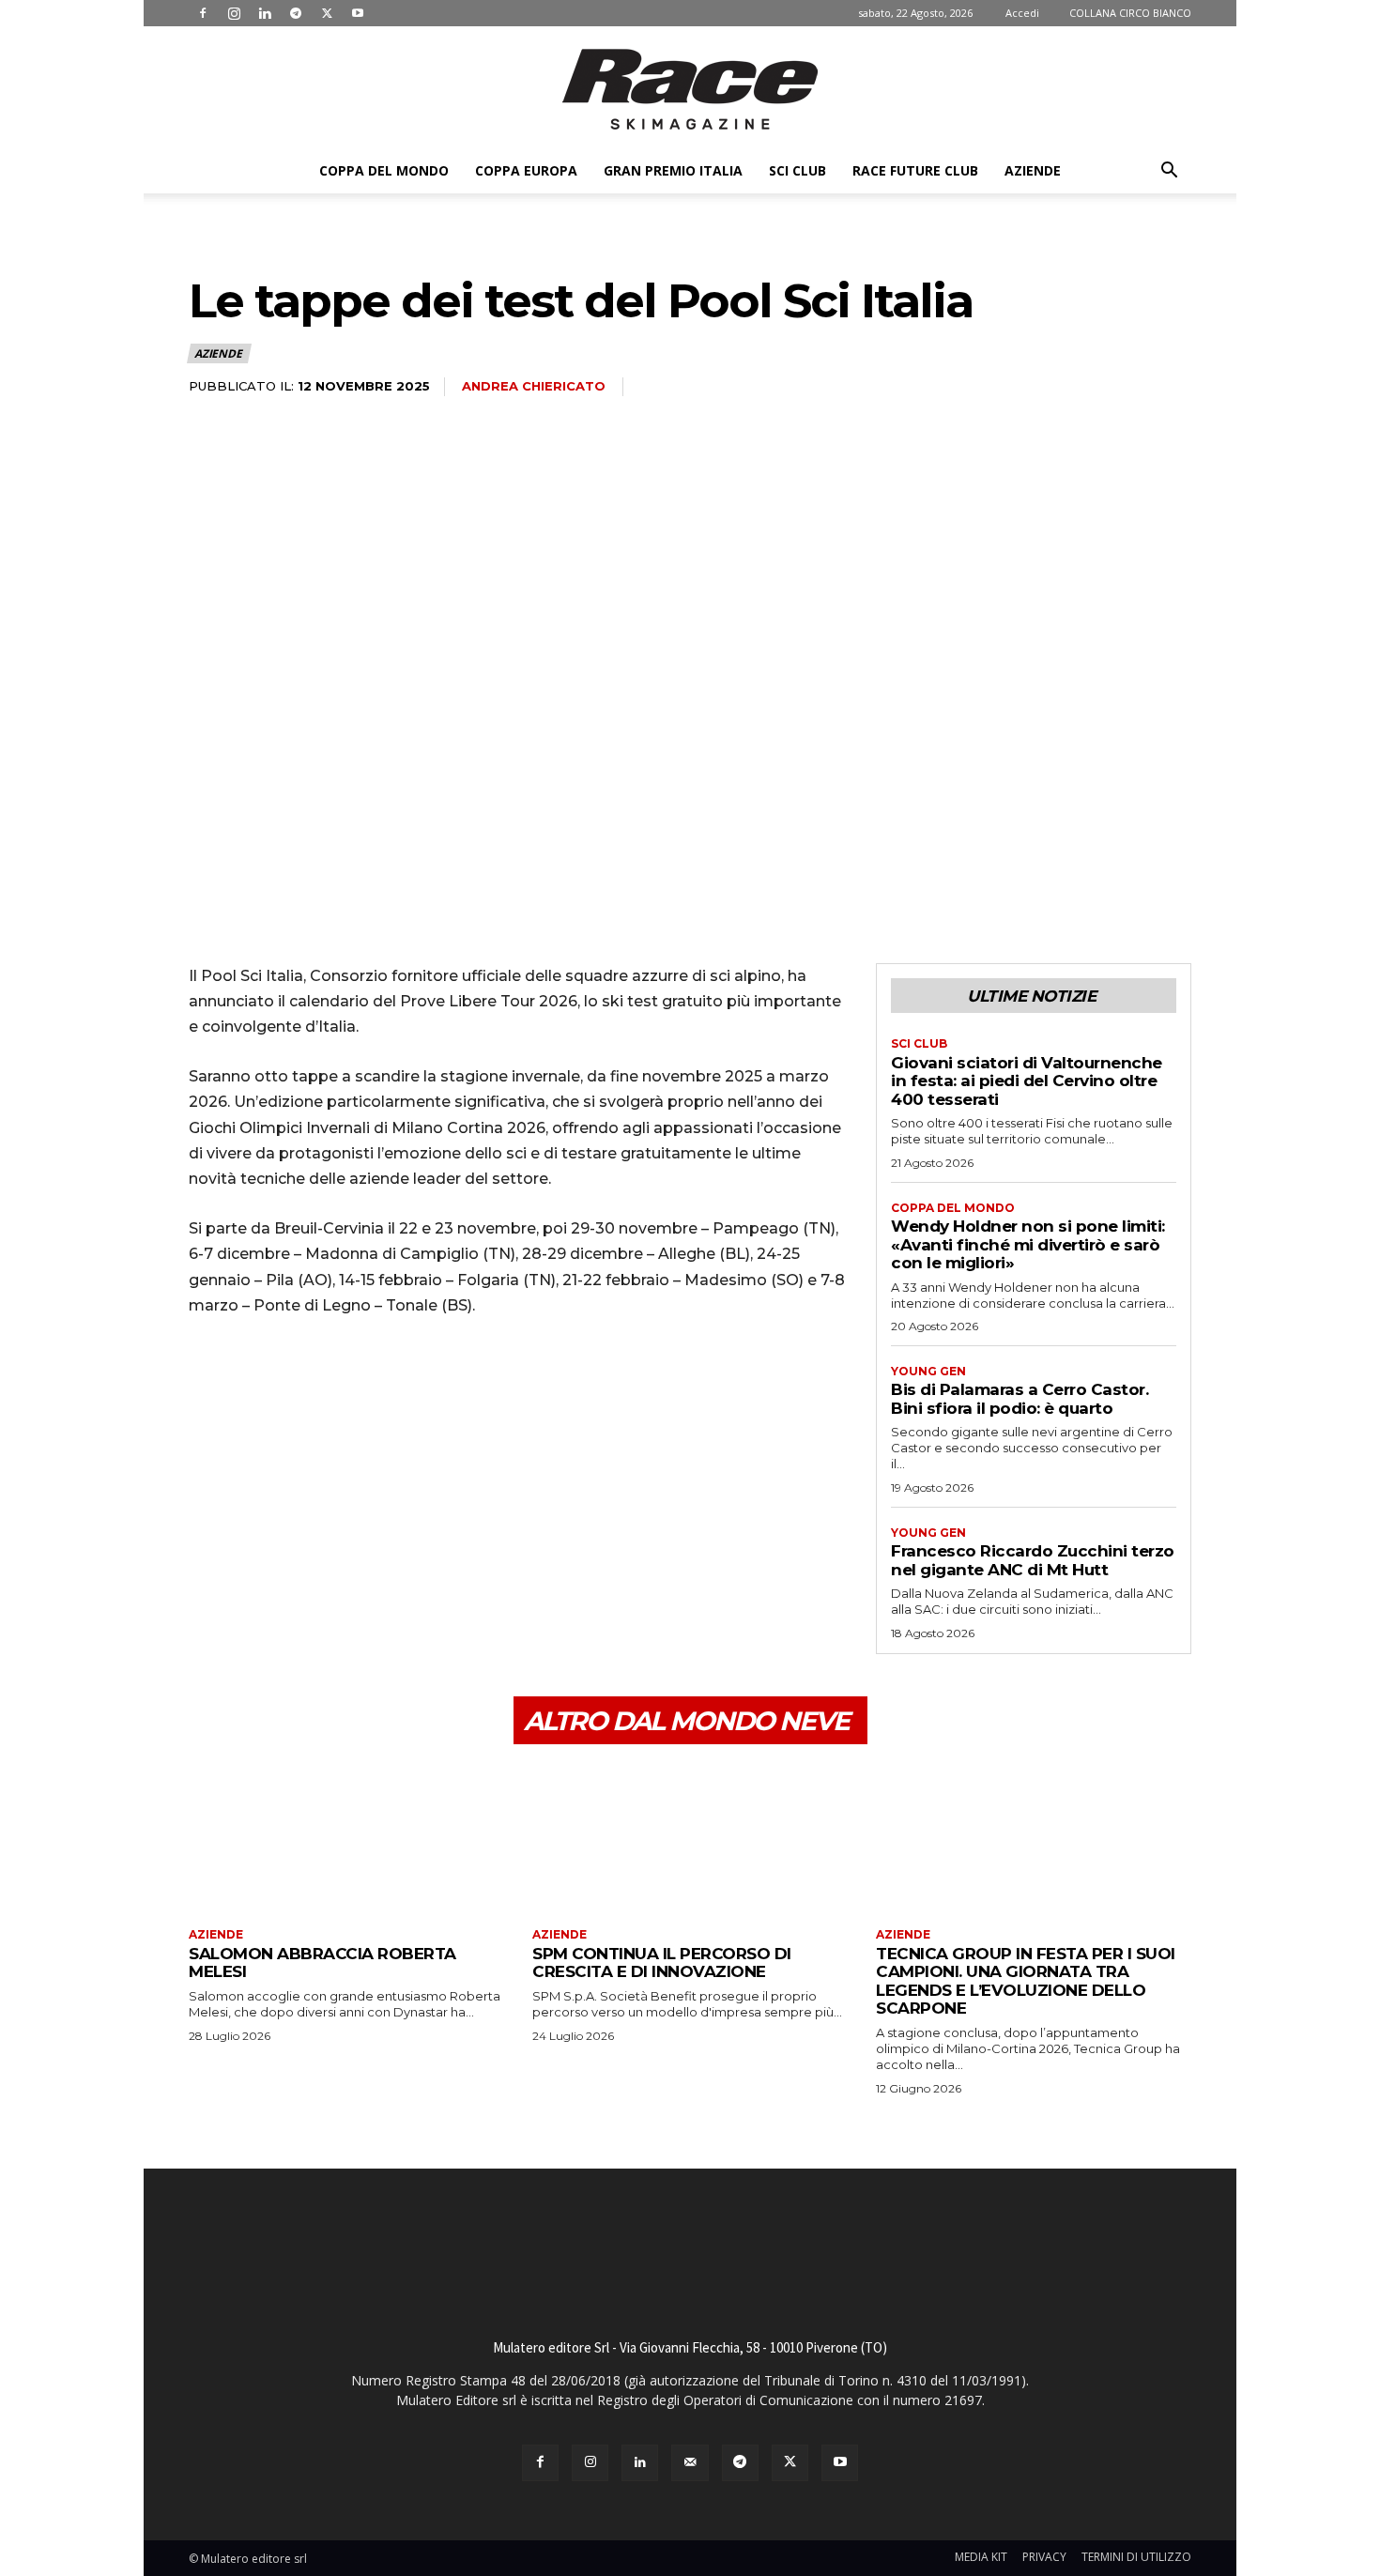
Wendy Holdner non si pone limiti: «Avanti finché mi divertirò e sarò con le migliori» (1028, 1244)
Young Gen (928, 1372)
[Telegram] (296, 13)
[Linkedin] (265, 13)
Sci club (797, 170)
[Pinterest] (294, 1385)
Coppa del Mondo (384, 170)
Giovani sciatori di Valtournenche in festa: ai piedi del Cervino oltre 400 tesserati (1027, 1081)
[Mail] (690, 2463)
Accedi (1022, 13)
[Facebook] (203, 13)
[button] (1169, 172)
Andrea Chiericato (534, 386)
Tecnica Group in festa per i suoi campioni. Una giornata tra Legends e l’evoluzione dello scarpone (1026, 1981)
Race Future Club (915, 170)
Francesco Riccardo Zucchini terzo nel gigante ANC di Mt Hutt (1033, 1560)
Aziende (1033, 170)
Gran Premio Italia (673, 170)
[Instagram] (234, 13)
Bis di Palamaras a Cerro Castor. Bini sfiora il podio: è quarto (1020, 1399)
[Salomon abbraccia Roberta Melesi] (346, 1839)
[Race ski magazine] (690, 89)
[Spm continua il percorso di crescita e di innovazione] (690, 1839)
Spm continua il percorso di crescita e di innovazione (662, 1963)
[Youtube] (358, 13)
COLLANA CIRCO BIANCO (1130, 13)
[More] (381, 1385)
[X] (327, 13)
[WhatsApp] (337, 1385)
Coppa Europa (526, 170)
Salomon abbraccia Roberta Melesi (322, 1963)
